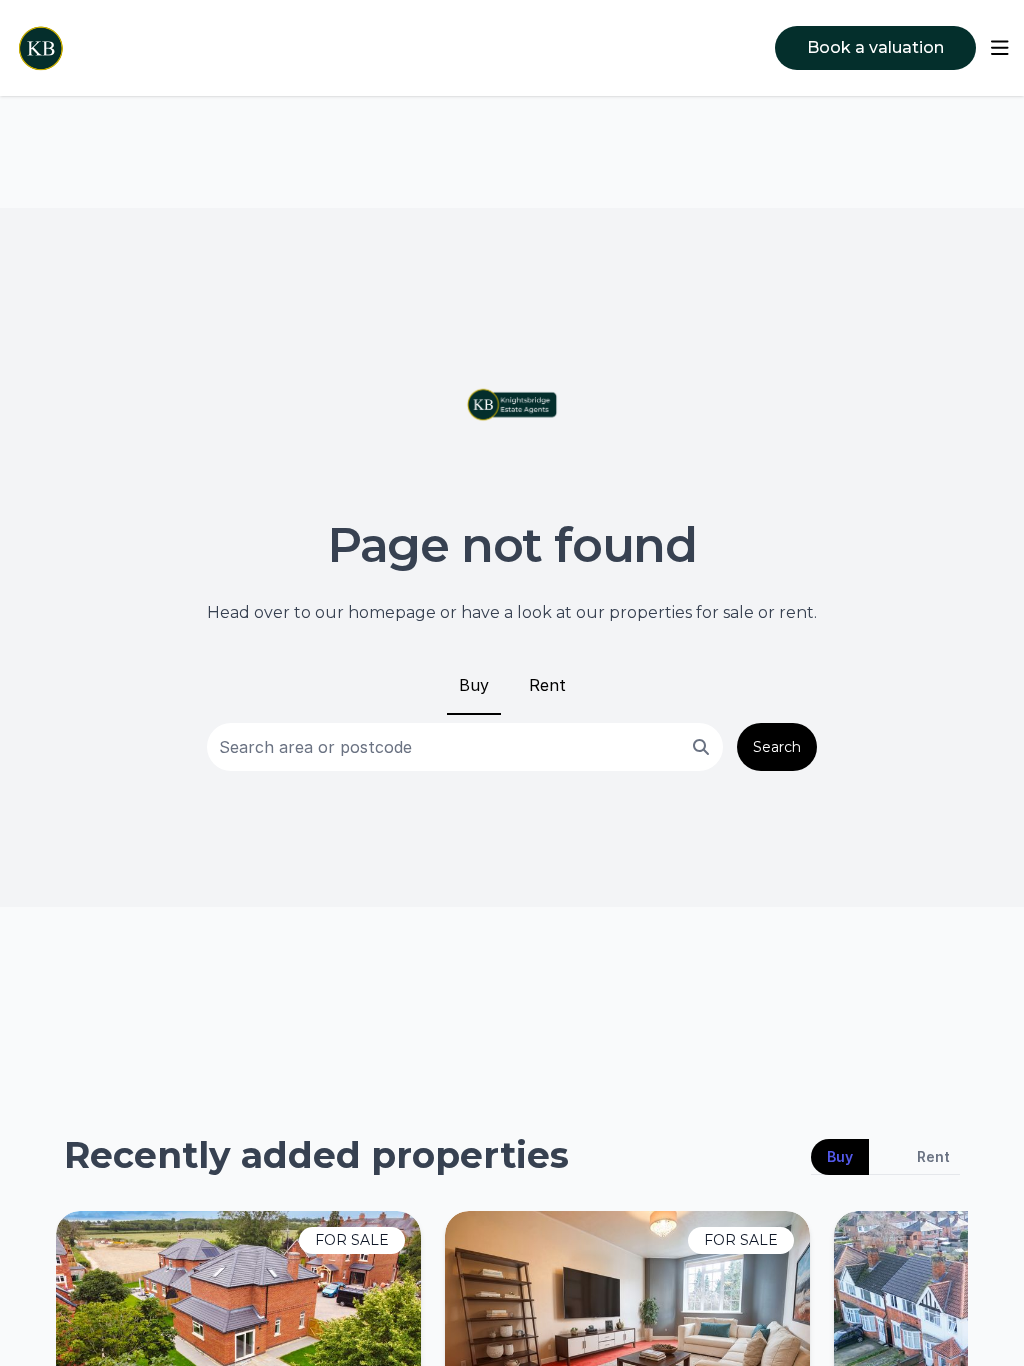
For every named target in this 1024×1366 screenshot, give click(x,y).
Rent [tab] (933, 1156)
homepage (392, 612)
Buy (474, 685)
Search (777, 747)
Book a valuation (875, 47)
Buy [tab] (840, 1156)
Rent (547, 685)
